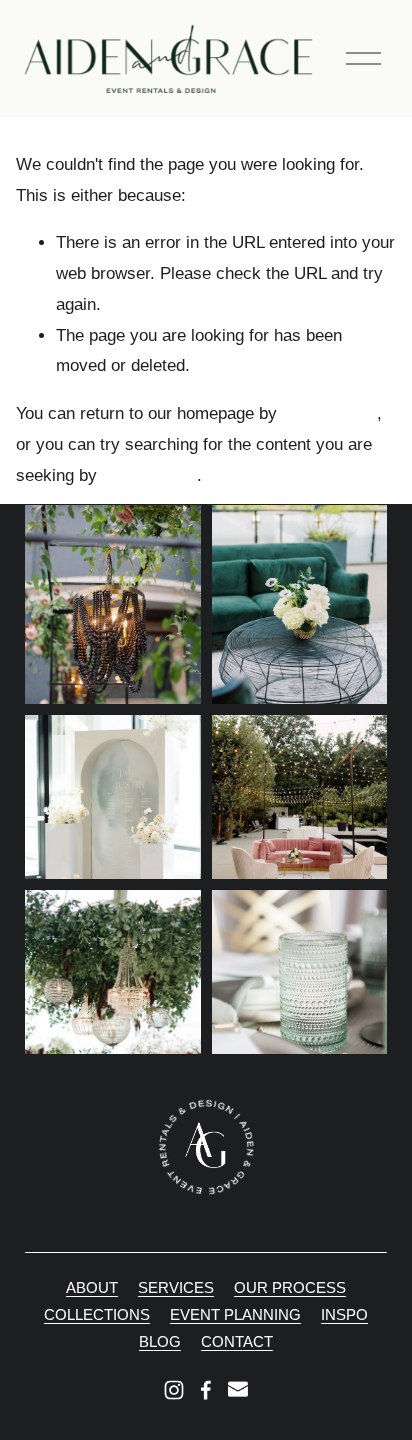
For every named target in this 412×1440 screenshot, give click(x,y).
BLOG (160, 1341)
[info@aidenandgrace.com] (238, 1390)
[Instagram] (174, 1390)
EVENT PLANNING (235, 1314)
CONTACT (237, 1341)
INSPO (344, 1314)
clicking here (329, 413)
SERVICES (176, 1287)
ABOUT (92, 1287)
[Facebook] (206, 1390)
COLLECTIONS (97, 1314)
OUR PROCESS (290, 1287)
